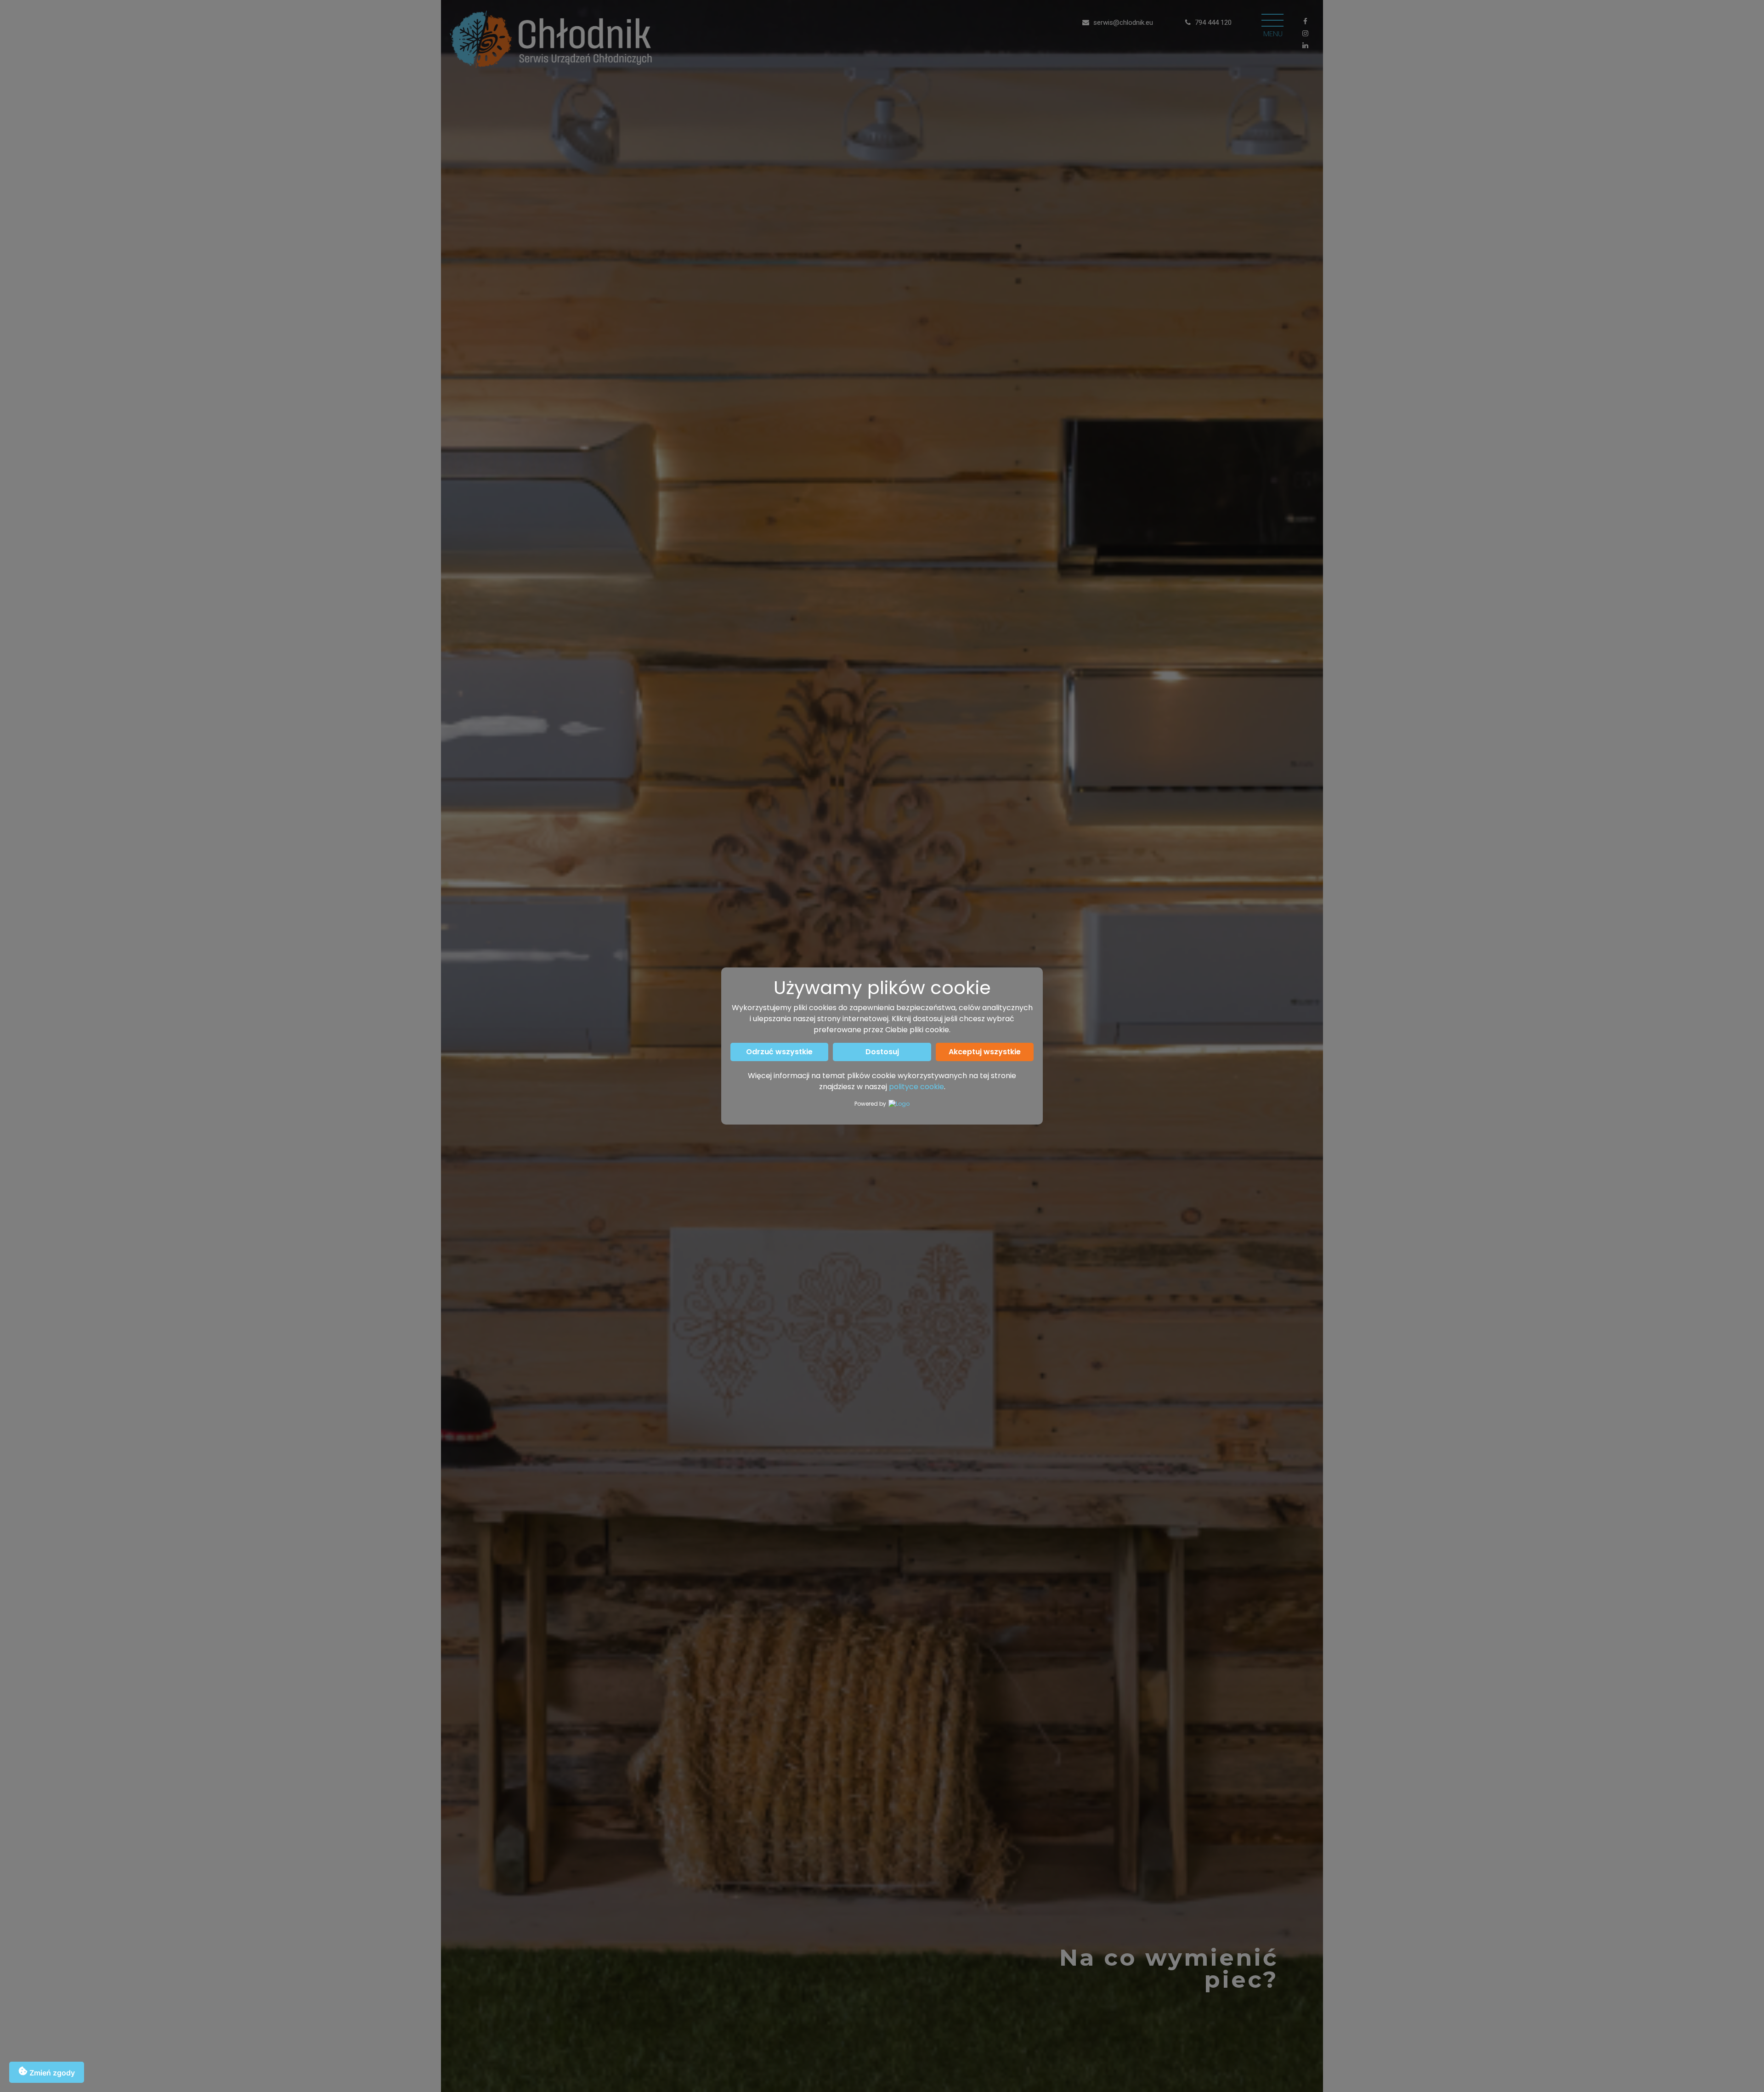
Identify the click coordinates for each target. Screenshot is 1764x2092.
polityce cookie (916, 1087)
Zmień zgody (51, 2073)
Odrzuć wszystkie (779, 1052)
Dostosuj (882, 1052)
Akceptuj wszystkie (985, 1052)
